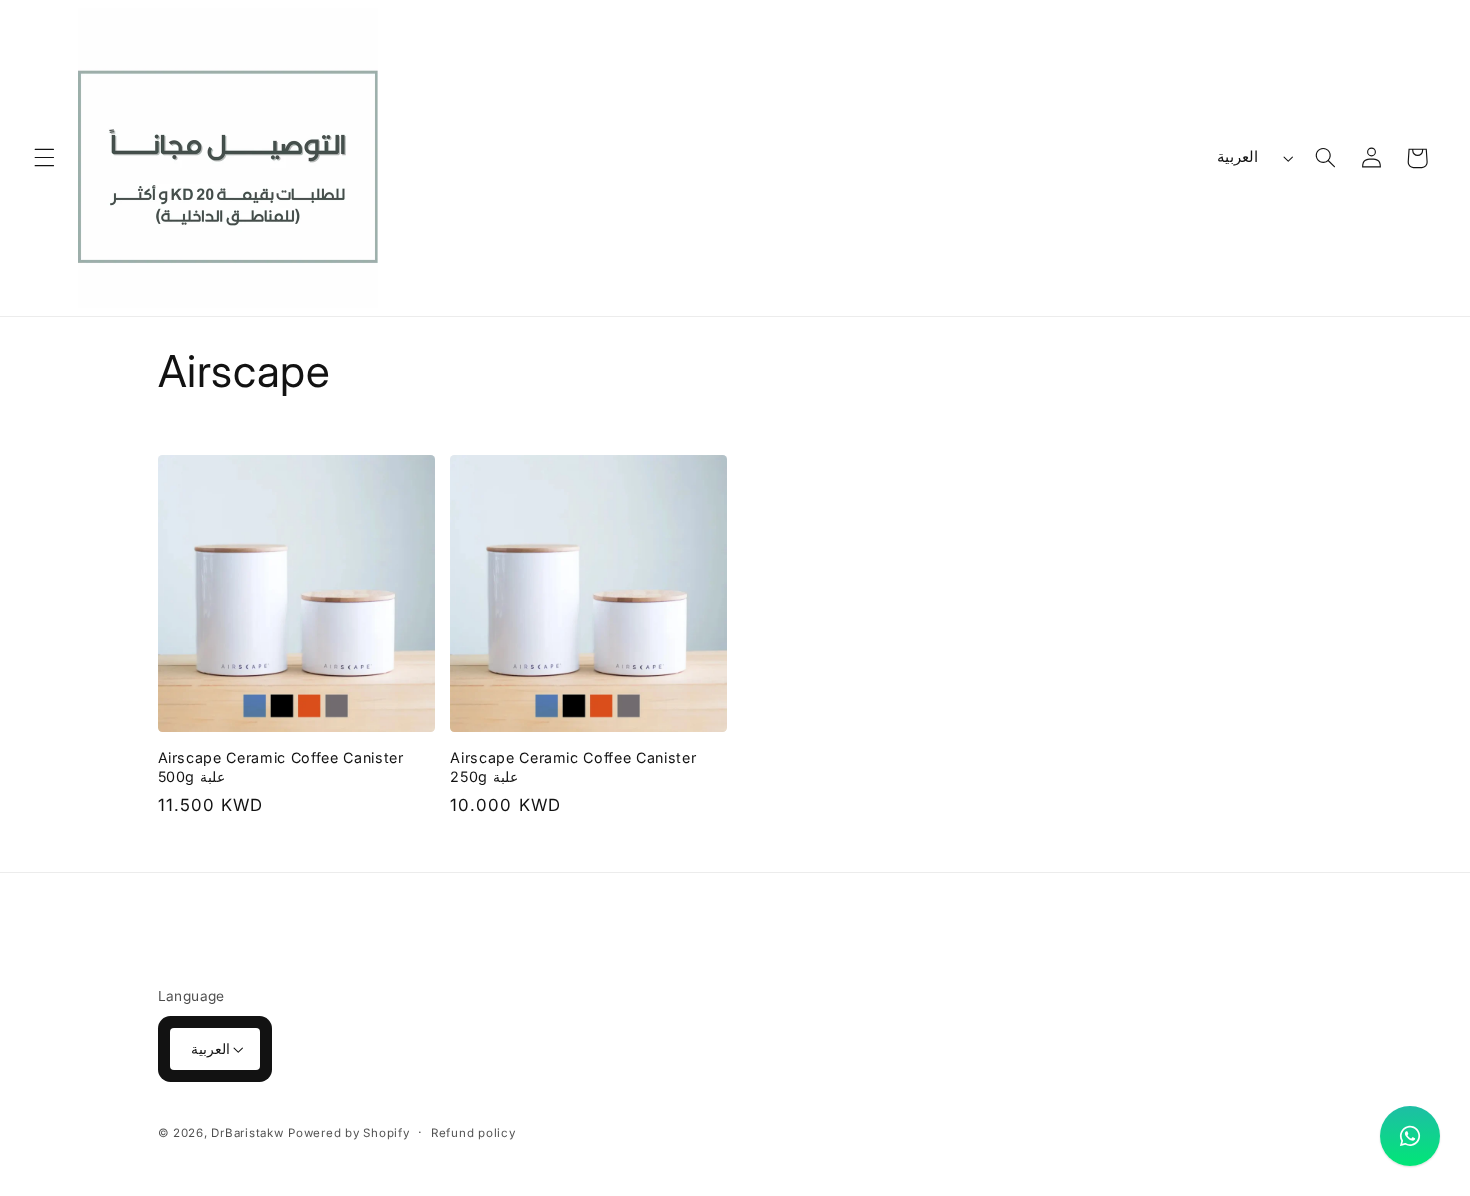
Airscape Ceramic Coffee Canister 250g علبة (573, 766)
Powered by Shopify (348, 1133)
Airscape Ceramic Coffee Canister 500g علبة (281, 766)
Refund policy (473, 1133)
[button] (44, 158)
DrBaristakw (247, 1133)
